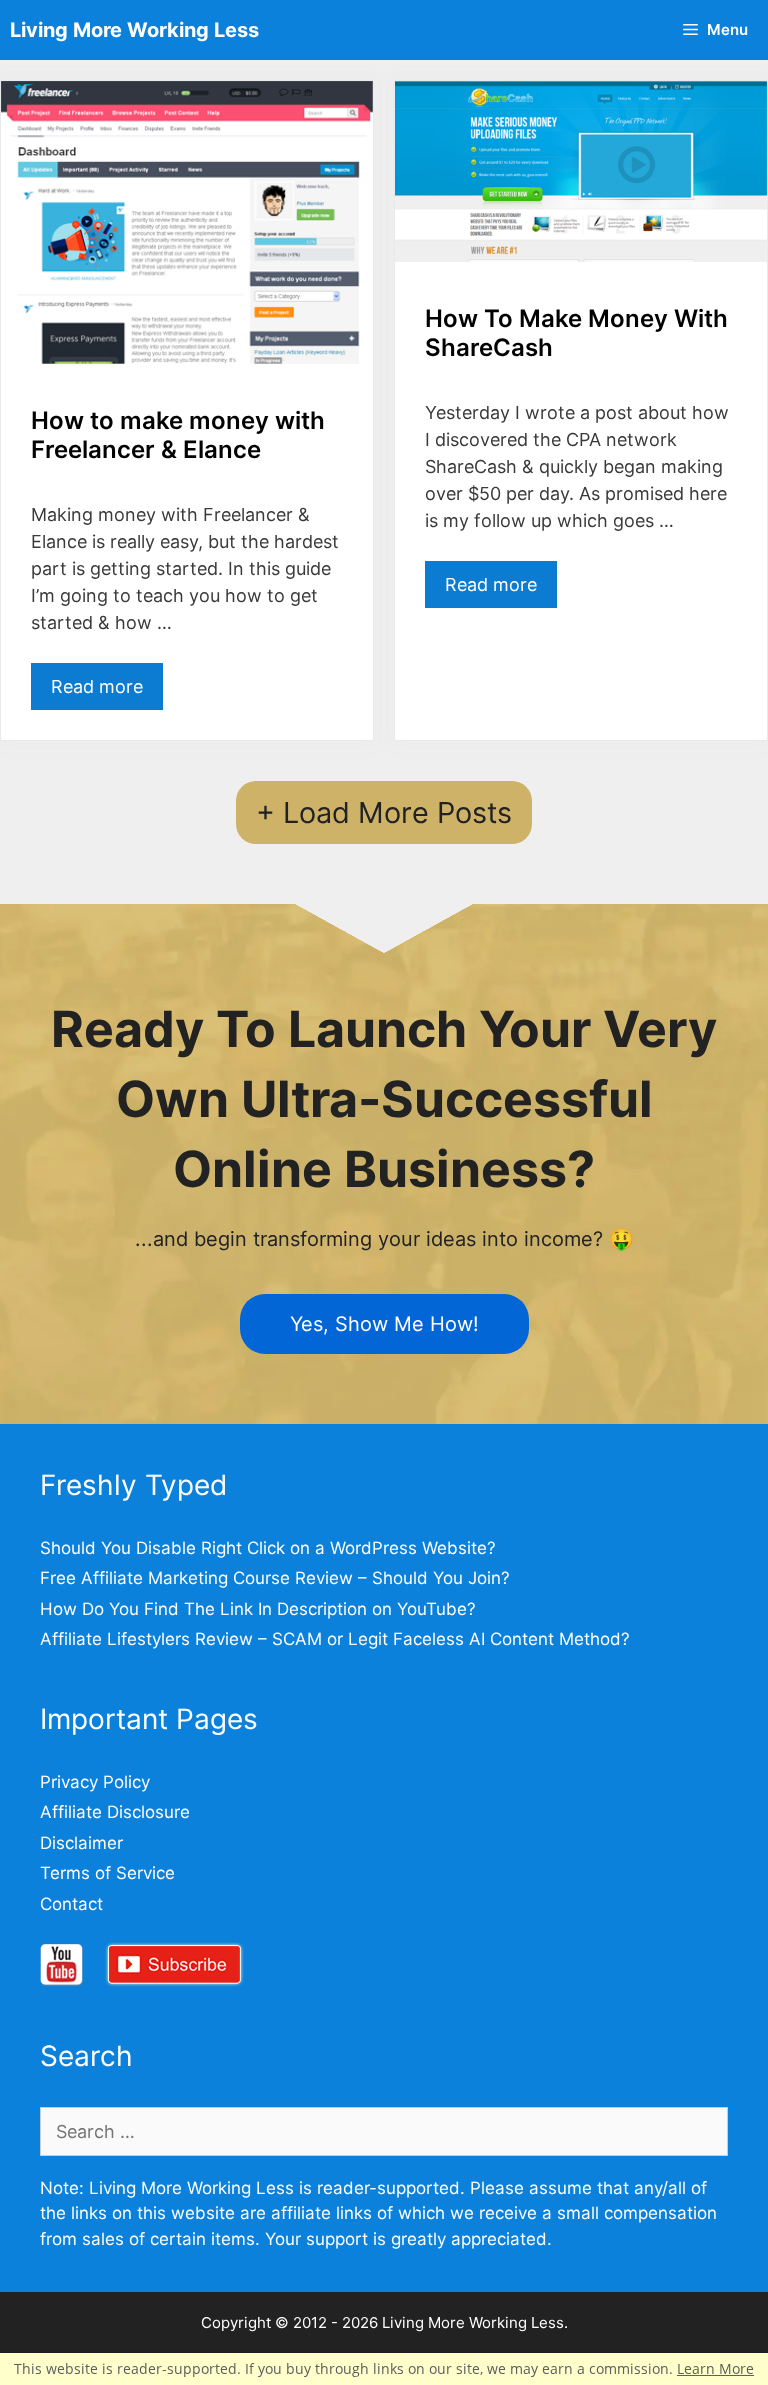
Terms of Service (107, 1873)
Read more (97, 686)
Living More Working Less (134, 30)
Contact (71, 1904)
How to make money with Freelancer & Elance (178, 435)
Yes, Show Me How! (384, 1324)
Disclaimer (81, 1843)
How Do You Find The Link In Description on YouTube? (258, 1609)
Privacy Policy (95, 1782)
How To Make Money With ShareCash (576, 333)
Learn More (715, 2368)
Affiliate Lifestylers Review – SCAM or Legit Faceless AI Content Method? (335, 1639)
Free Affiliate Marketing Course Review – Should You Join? (275, 1578)
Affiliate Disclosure (115, 1812)
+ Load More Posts (384, 812)
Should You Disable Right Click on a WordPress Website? (268, 1548)
